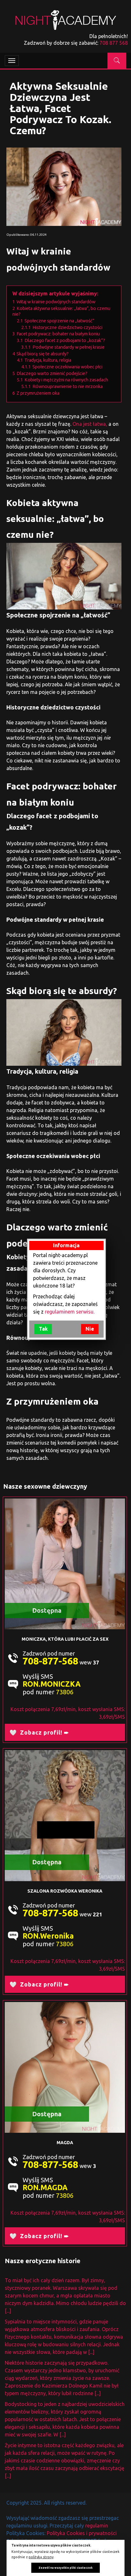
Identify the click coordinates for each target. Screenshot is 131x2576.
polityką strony (41, 2557)
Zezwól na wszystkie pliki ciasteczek (65, 2568)
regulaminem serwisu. (70, 1312)
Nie (90, 1329)
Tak (43, 1329)
